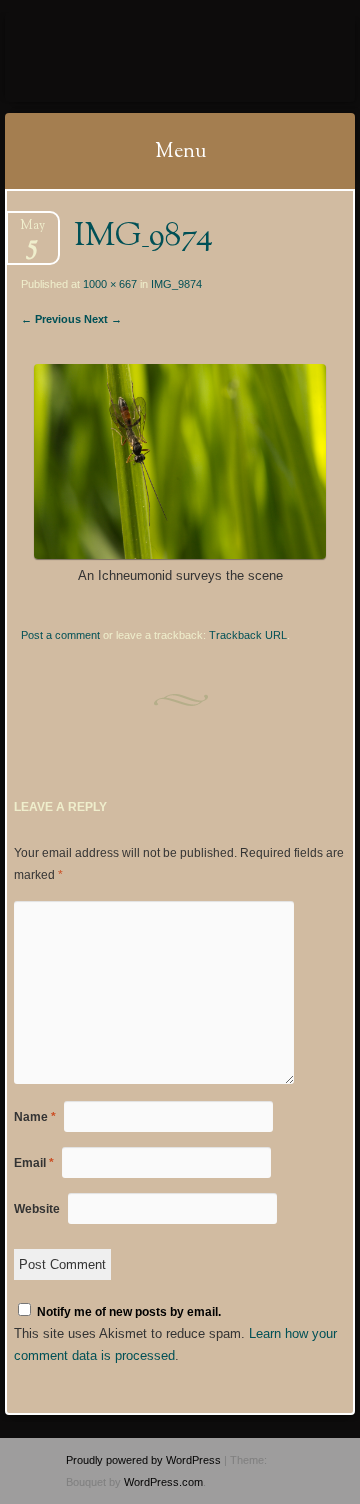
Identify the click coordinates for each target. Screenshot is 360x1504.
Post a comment (60, 635)
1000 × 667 (110, 284)
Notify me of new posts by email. (129, 1312)
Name (35, 1117)
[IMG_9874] (179, 554)
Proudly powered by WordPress (143, 1460)
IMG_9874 (176, 284)
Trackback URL (248, 635)
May (32, 231)
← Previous (51, 319)
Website (37, 1209)
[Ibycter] (149, 57)
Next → (103, 319)
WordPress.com (163, 1482)
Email (34, 1163)
